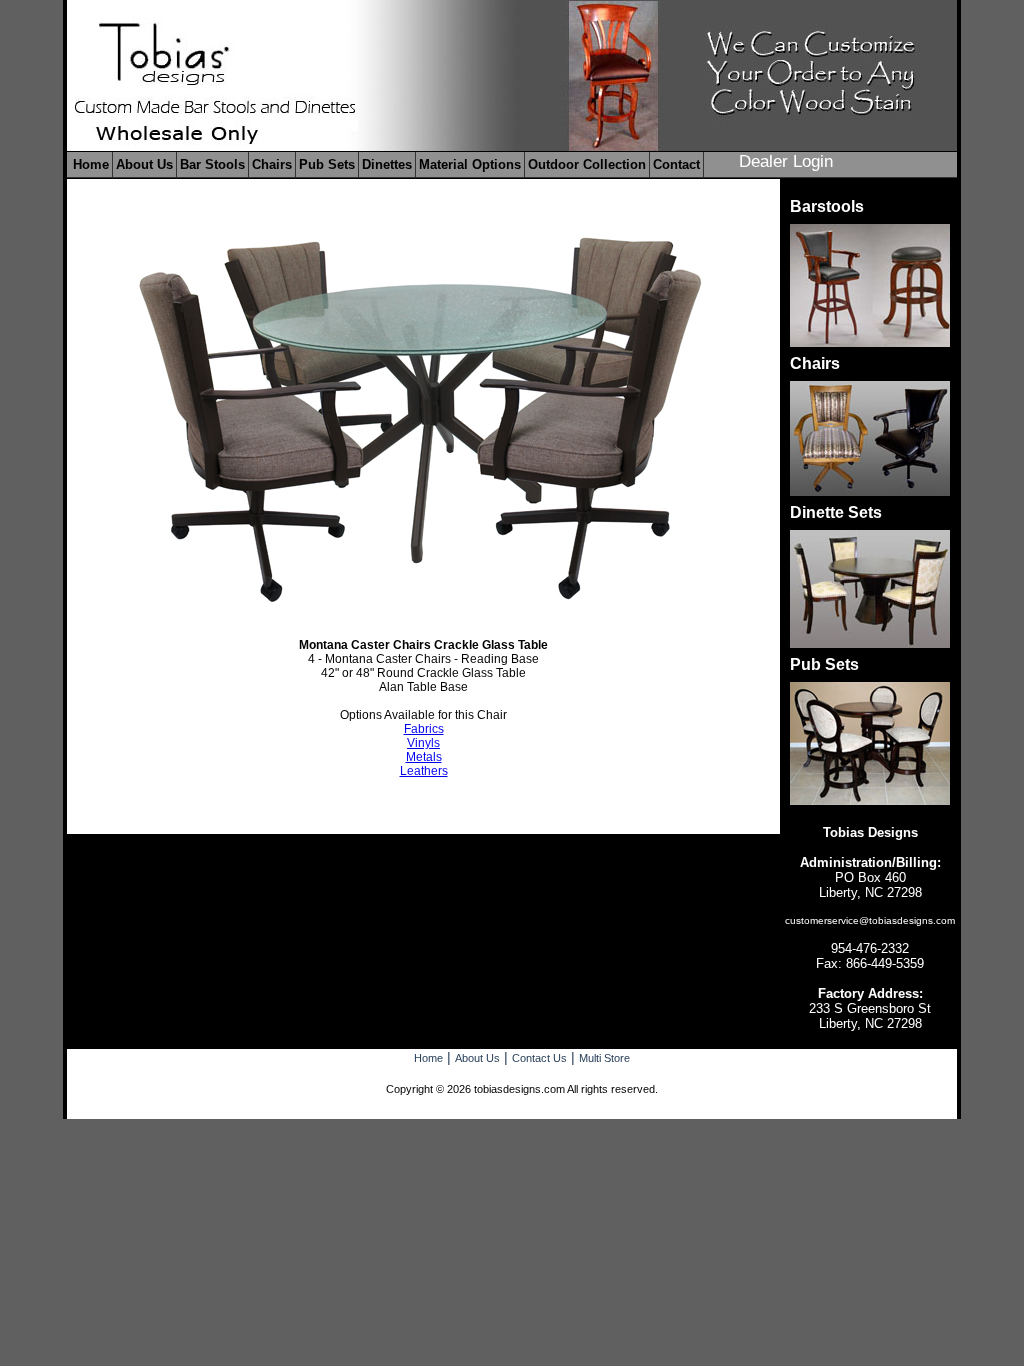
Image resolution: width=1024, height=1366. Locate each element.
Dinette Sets (836, 512)
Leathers (424, 771)
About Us (144, 164)
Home (91, 164)
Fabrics (424, 729)
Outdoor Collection (587, 164)
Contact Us (539, 1058)
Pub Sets (327, 164)
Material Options (470, 164)
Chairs (272, 164)
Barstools (827, 206)
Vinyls (423, 743)
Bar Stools (212, 164)
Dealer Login (786, 161)
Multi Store (604, 1058)
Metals (424, 757)
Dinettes (387, 164)
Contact (676, 164)
